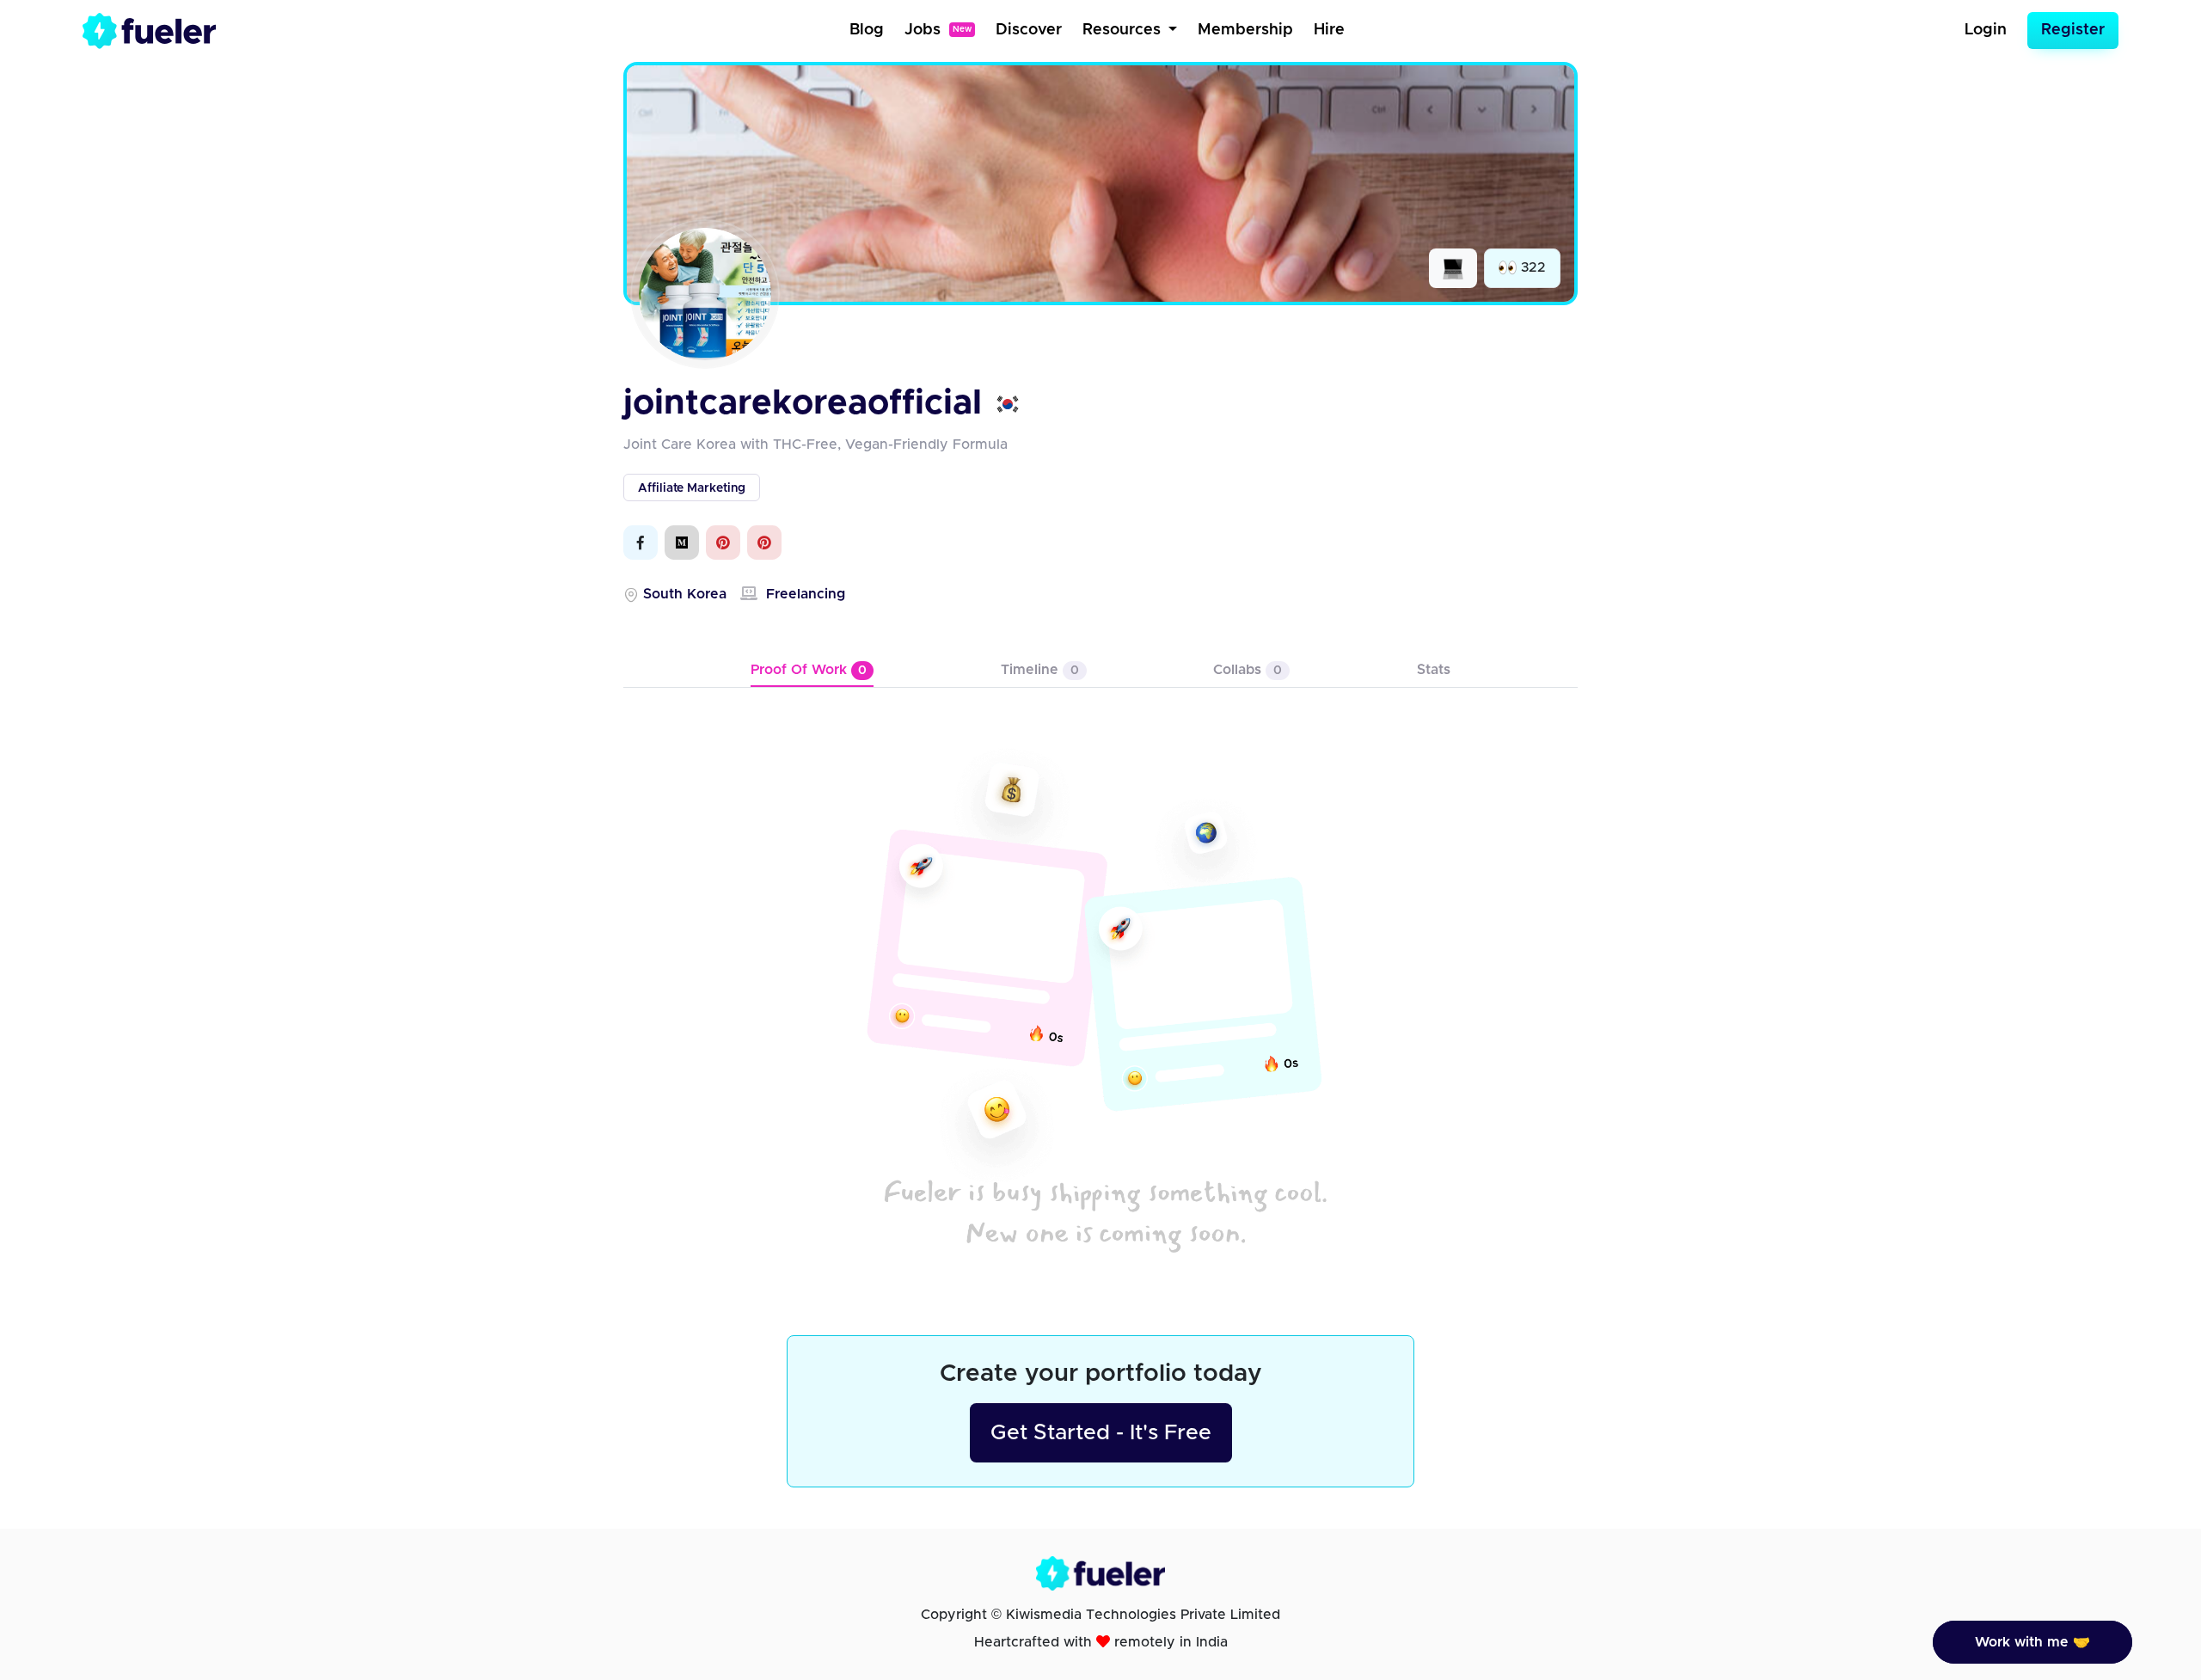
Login (1986, 30)
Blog (867, 30)
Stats (1434, 670)
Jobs (938, 30)
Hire (1329, 30)
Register (2073, 30)
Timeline (1040, 670)
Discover (1029, 30)
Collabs (1248, 670)
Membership (1245, 30)
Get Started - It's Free (1101, 1433)
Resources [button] (1124, 30)
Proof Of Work (809, 670)
